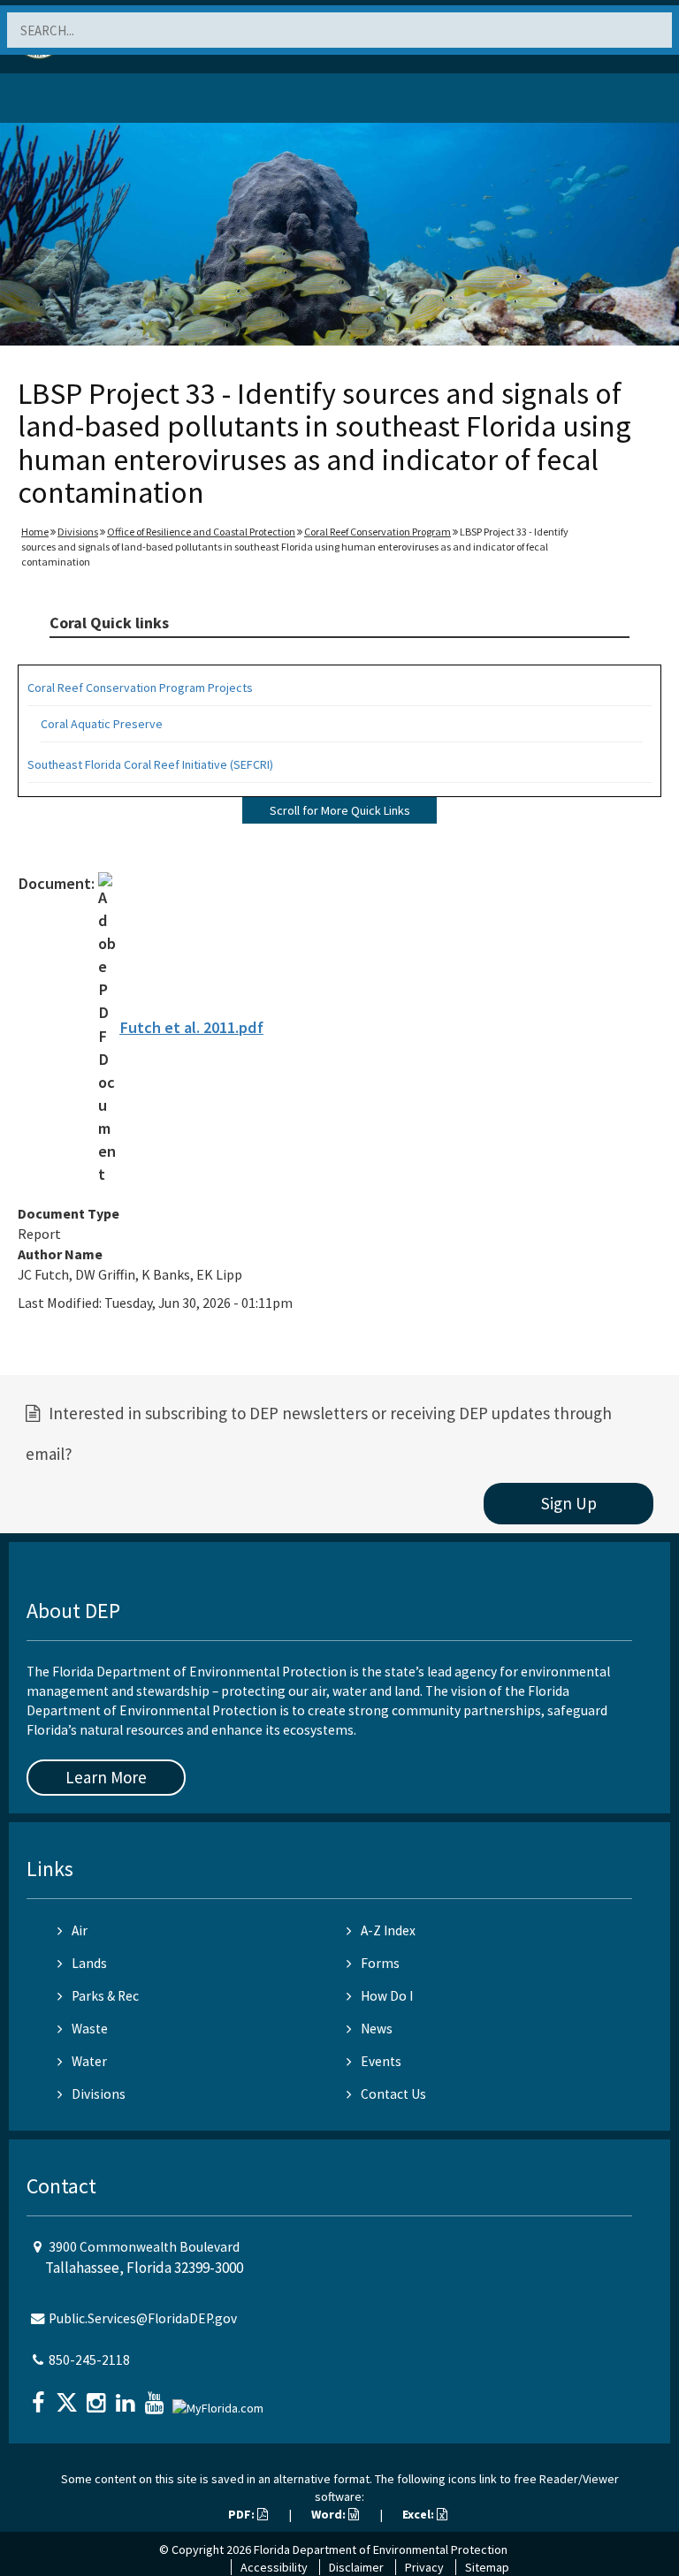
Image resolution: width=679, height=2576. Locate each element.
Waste (90, 2029)
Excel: (420, 2514)
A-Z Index (388, 1930)
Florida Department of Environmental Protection (381, 2549)
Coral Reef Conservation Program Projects (140, 688)
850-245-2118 (89, 2360)
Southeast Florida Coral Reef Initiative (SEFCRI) (150, 764)
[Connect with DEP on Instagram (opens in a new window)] (98, 2397)
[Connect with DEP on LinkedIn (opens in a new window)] (127, 2397)
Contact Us (393, 2094)
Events (381, 2061)
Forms (380, 1963)
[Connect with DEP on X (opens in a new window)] (69, 2397)
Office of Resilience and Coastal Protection (201, 532)
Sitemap (487, 2567)
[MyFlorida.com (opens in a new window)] (220, 2401)
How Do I (387, 1996)
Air (80, 1930)
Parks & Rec (105, 1996)
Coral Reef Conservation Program (378, 532)
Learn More (106, 1777)
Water (89, 2061)
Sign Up (569, 1503)
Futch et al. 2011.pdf (191, 1027)
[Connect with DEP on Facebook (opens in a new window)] (40, 2397)
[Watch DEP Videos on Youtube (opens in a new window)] (156, 2397)
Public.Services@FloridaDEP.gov (143, 2318)
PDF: (243, 2514)
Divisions (78, 532)
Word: (330, 2514)
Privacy (424, 2567)
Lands (89, 1963)
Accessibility (274, 2567)
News (377, 2029)
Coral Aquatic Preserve (102, 724)
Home (35, 532)
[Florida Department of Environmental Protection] (57, 101)
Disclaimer (356, 2567)
